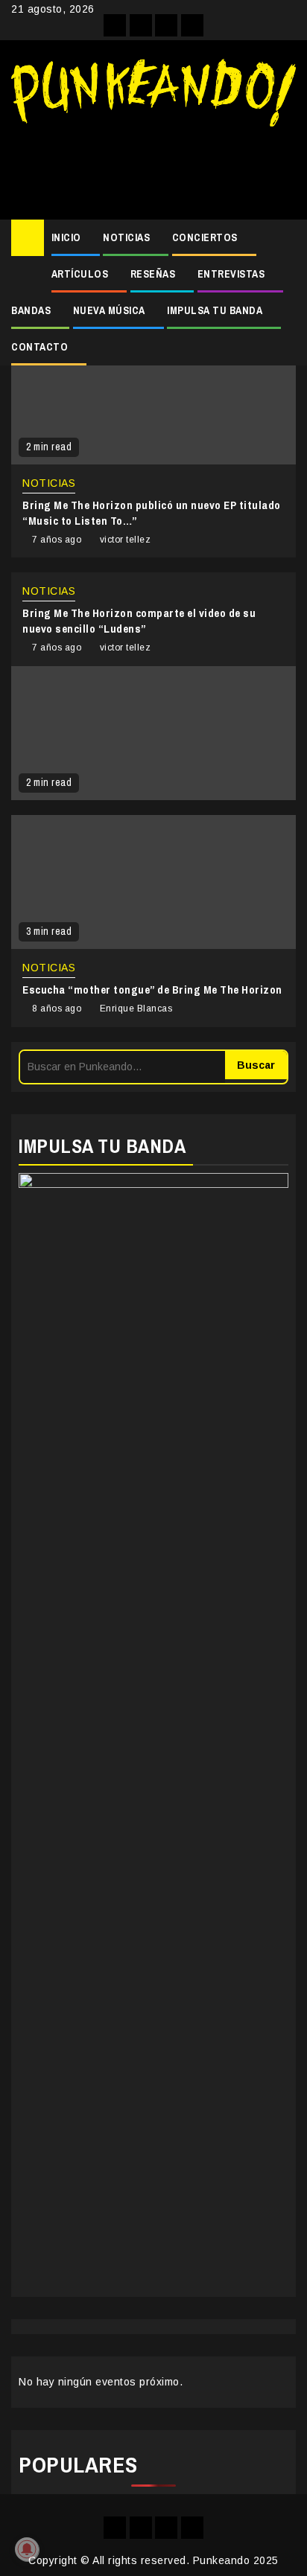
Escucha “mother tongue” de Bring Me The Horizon (152, 990)
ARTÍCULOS (80, 274)
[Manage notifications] (27, 2549)
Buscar (256, 1065)
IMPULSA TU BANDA (215, 310)
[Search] (285, 238)
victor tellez (126, 540)
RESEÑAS (153, 274)
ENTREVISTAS (231, 274)
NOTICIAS (126, 237)
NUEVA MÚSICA (109, 310)
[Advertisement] (153, 167)
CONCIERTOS (205, 237)
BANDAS (31, 310)
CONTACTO (39, 347)
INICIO (66, 237)
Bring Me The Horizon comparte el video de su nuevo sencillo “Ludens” (139, 621)
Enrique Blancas (136, 1009)
